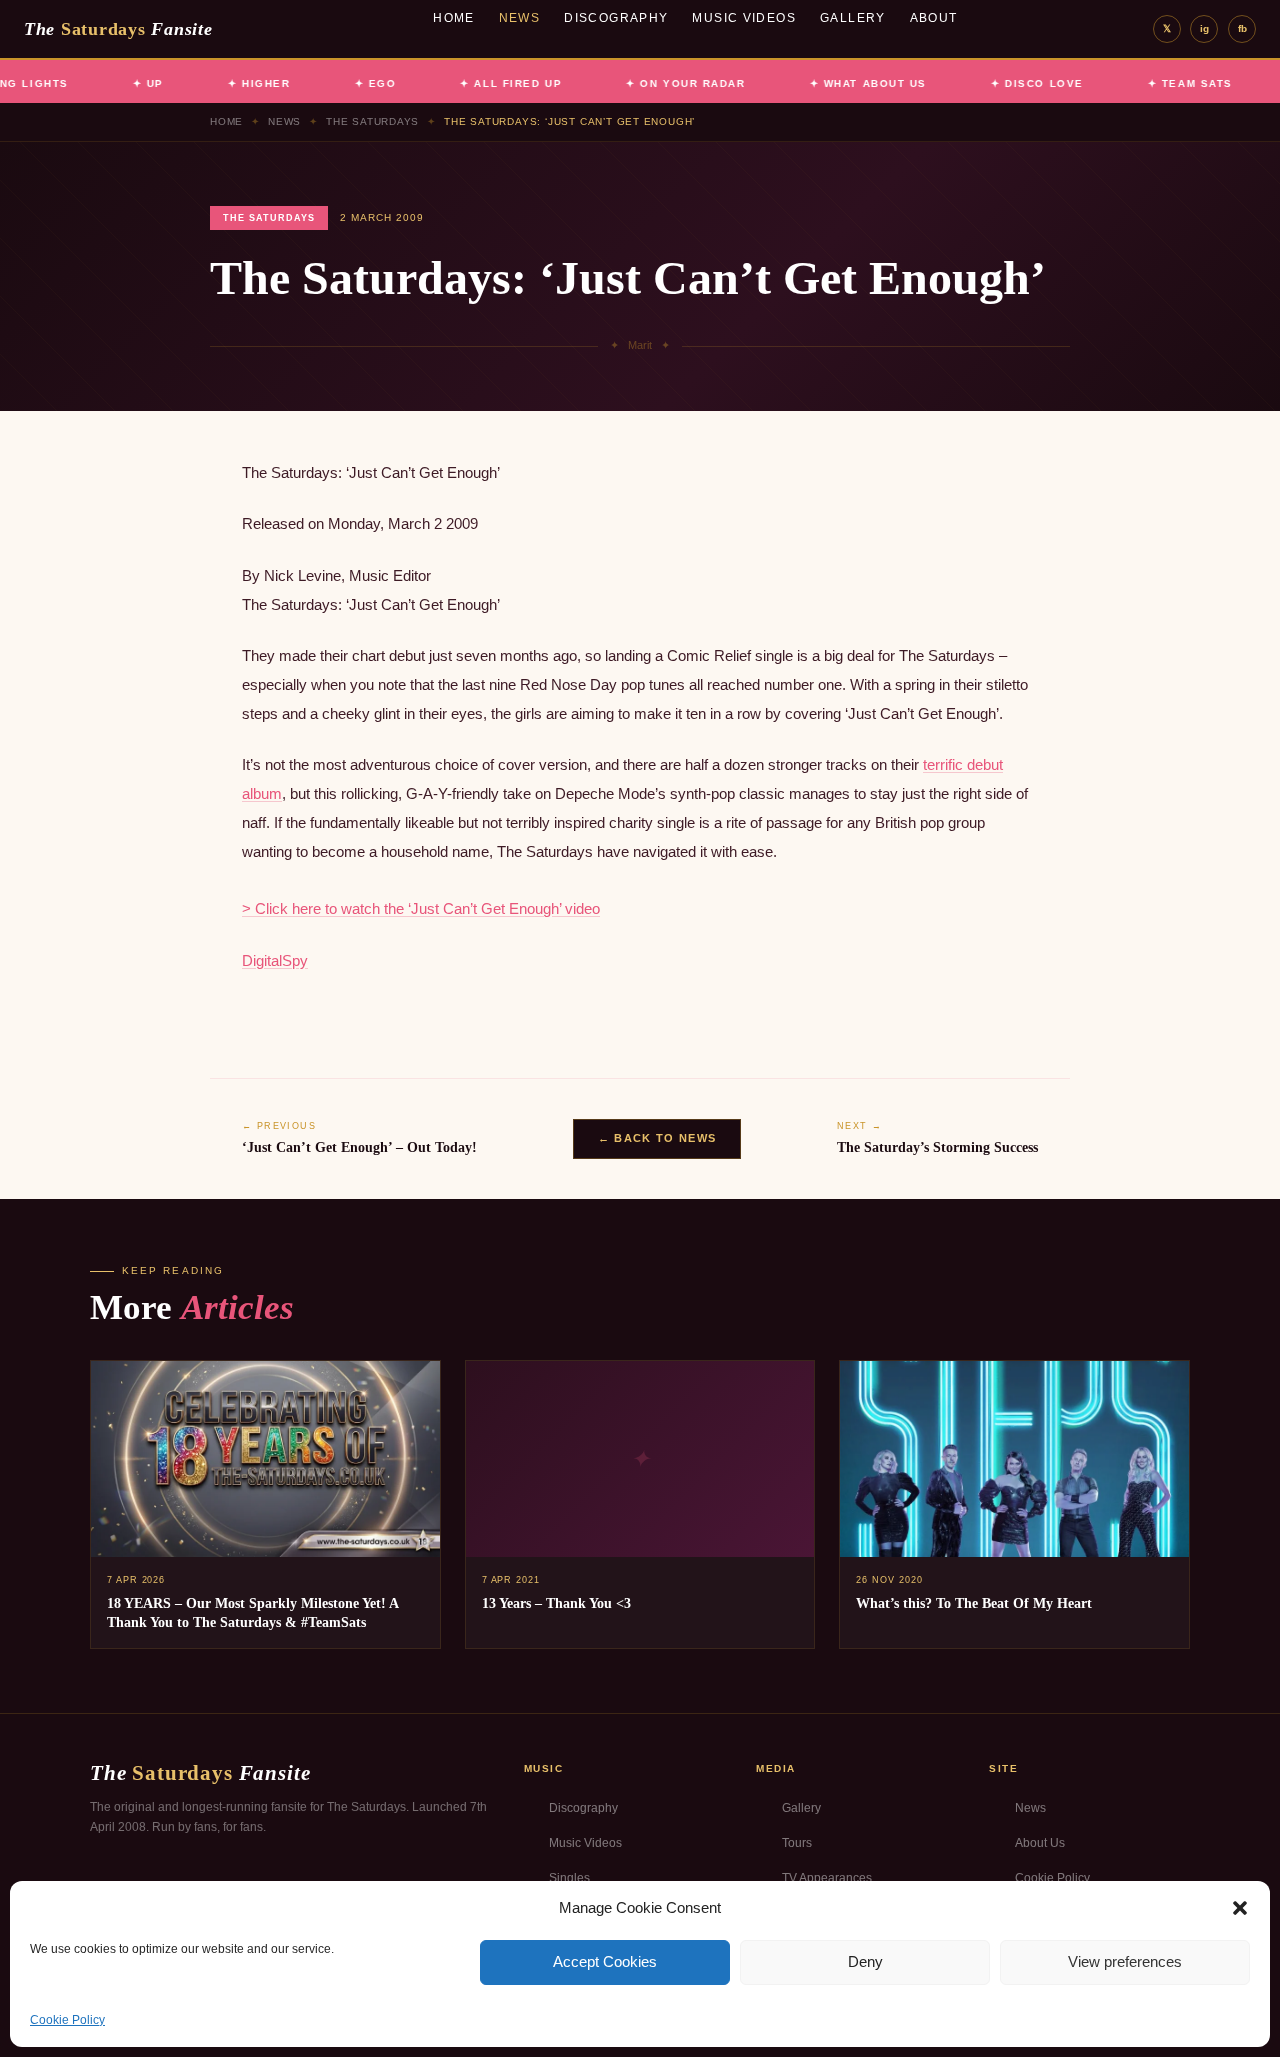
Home (454, 18)
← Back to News (657, 1138)
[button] (1240, 1908)
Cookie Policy (67, 2020)
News (520, 18)
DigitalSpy (275, 960)
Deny (865, 1961)
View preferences (1125, 1961)
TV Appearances (827, 1878)
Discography (616, 18)
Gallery (853, 18)
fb (1242, 28)
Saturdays (118, 29)
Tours (797, 1843)
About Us (1040, 1843)
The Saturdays (372, 121)
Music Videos (744, 18)
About (934, 18)
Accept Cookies (605, 1961)
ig (1204, 28)
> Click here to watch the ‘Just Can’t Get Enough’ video (421, 908)
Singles (569, 1878)
